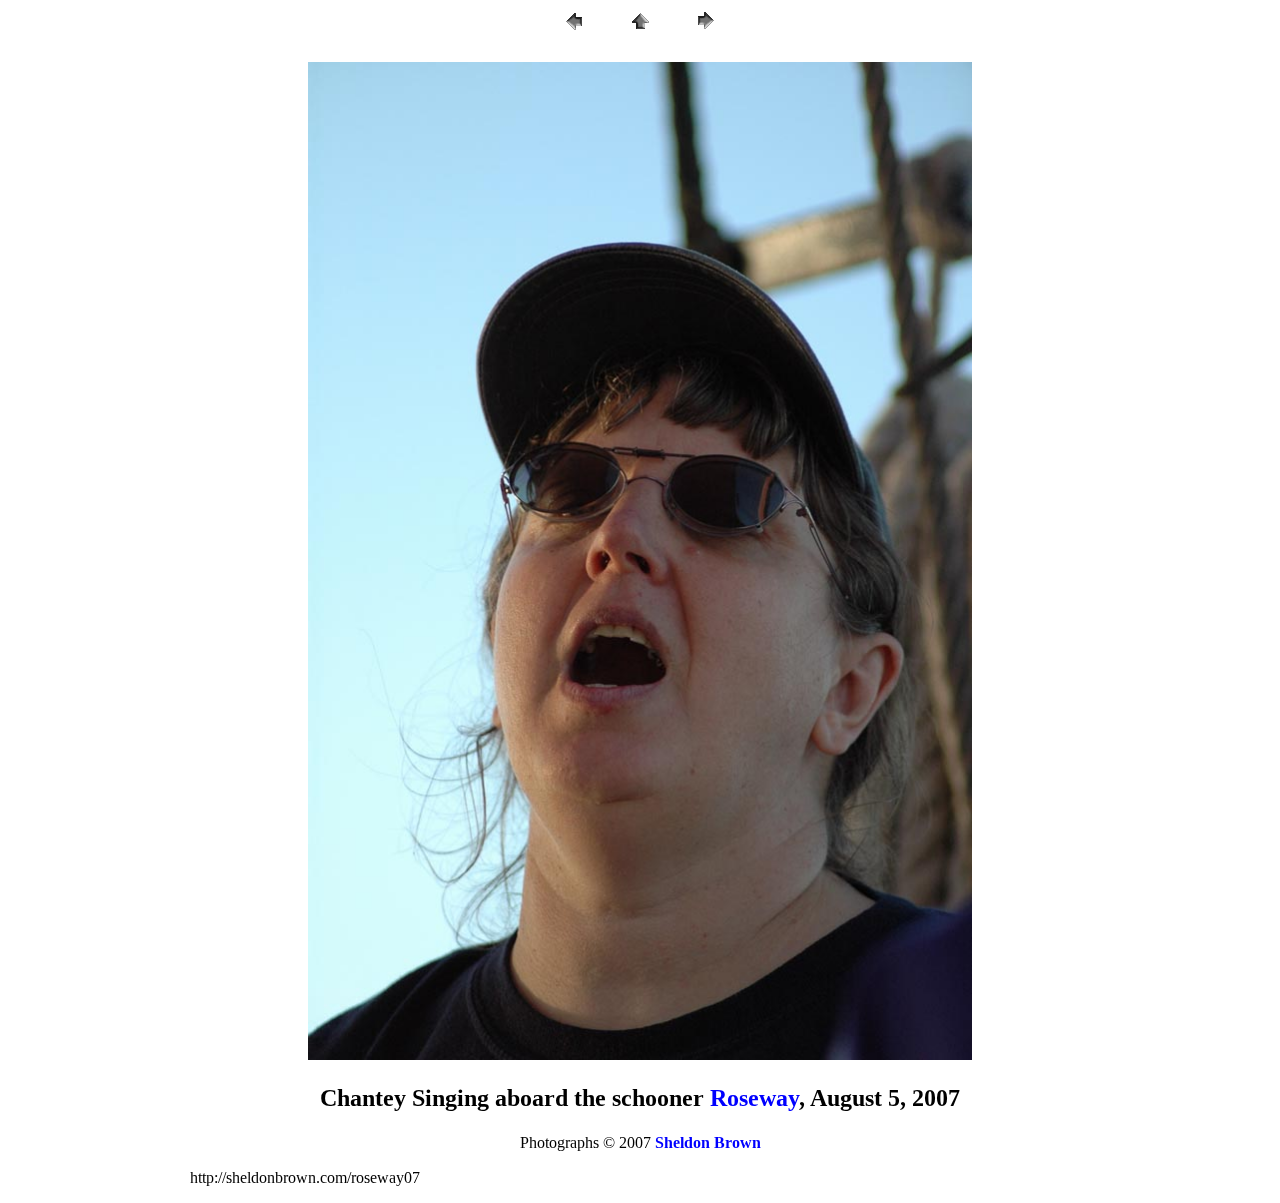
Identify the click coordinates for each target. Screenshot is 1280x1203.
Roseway (754, 1098)
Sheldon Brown (708, 1142)
